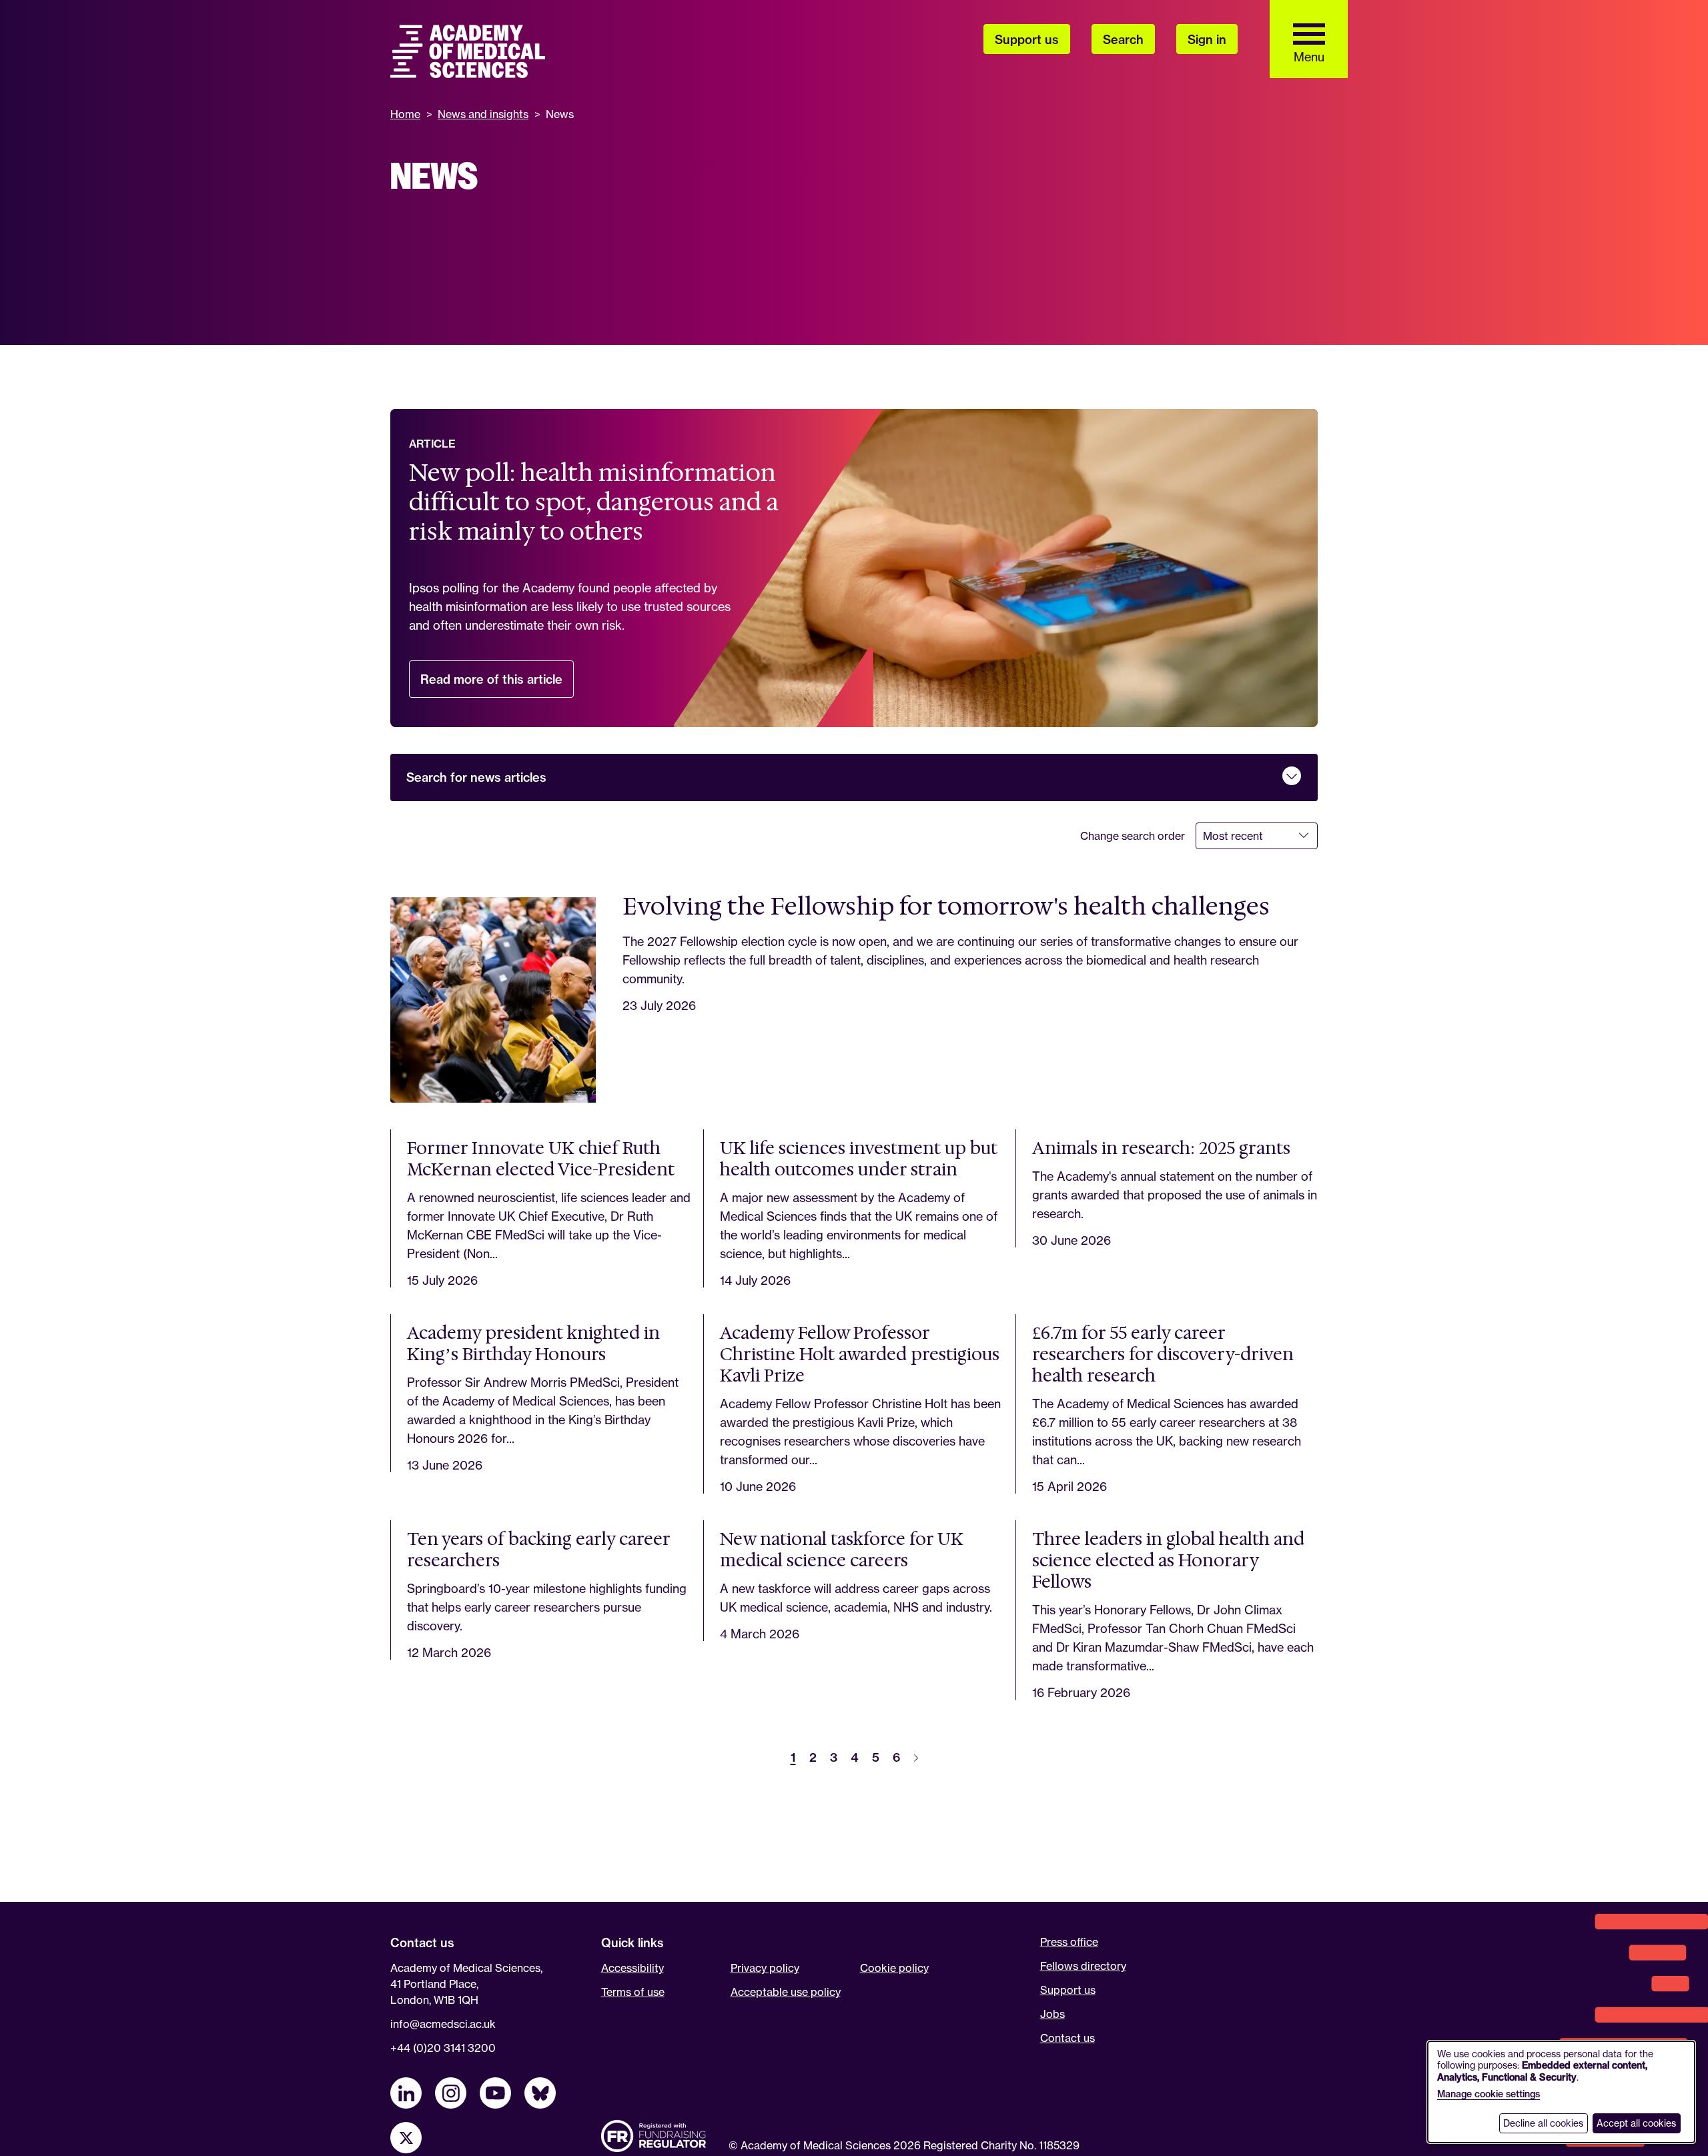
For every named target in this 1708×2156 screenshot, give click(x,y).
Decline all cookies (1543, 2123)
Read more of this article (497, 685)
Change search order (1133, 836)
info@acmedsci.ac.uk (443, 2024)
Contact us (1067, 2038)
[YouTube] (495, 2093)
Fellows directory (1083, 1966)
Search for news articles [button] (476, 777)
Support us (1068, 1990)
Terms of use (633, 1992)
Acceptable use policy (786, 1992)
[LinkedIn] (406, 2093)
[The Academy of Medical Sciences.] (468, 51)
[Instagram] (451, 2093)
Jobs (1052, 2014)
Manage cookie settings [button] (1488, 2094)
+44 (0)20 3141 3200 (443, 2048)
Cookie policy (894, 1968)
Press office (1069, 1942)
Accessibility (632, 1968)
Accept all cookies (1636, 2123)
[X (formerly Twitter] (406, 2138)
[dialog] (1561, 2092)
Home (405, 114)
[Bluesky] (540, 2093)
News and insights (483, 114)
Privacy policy (765, 1968)
